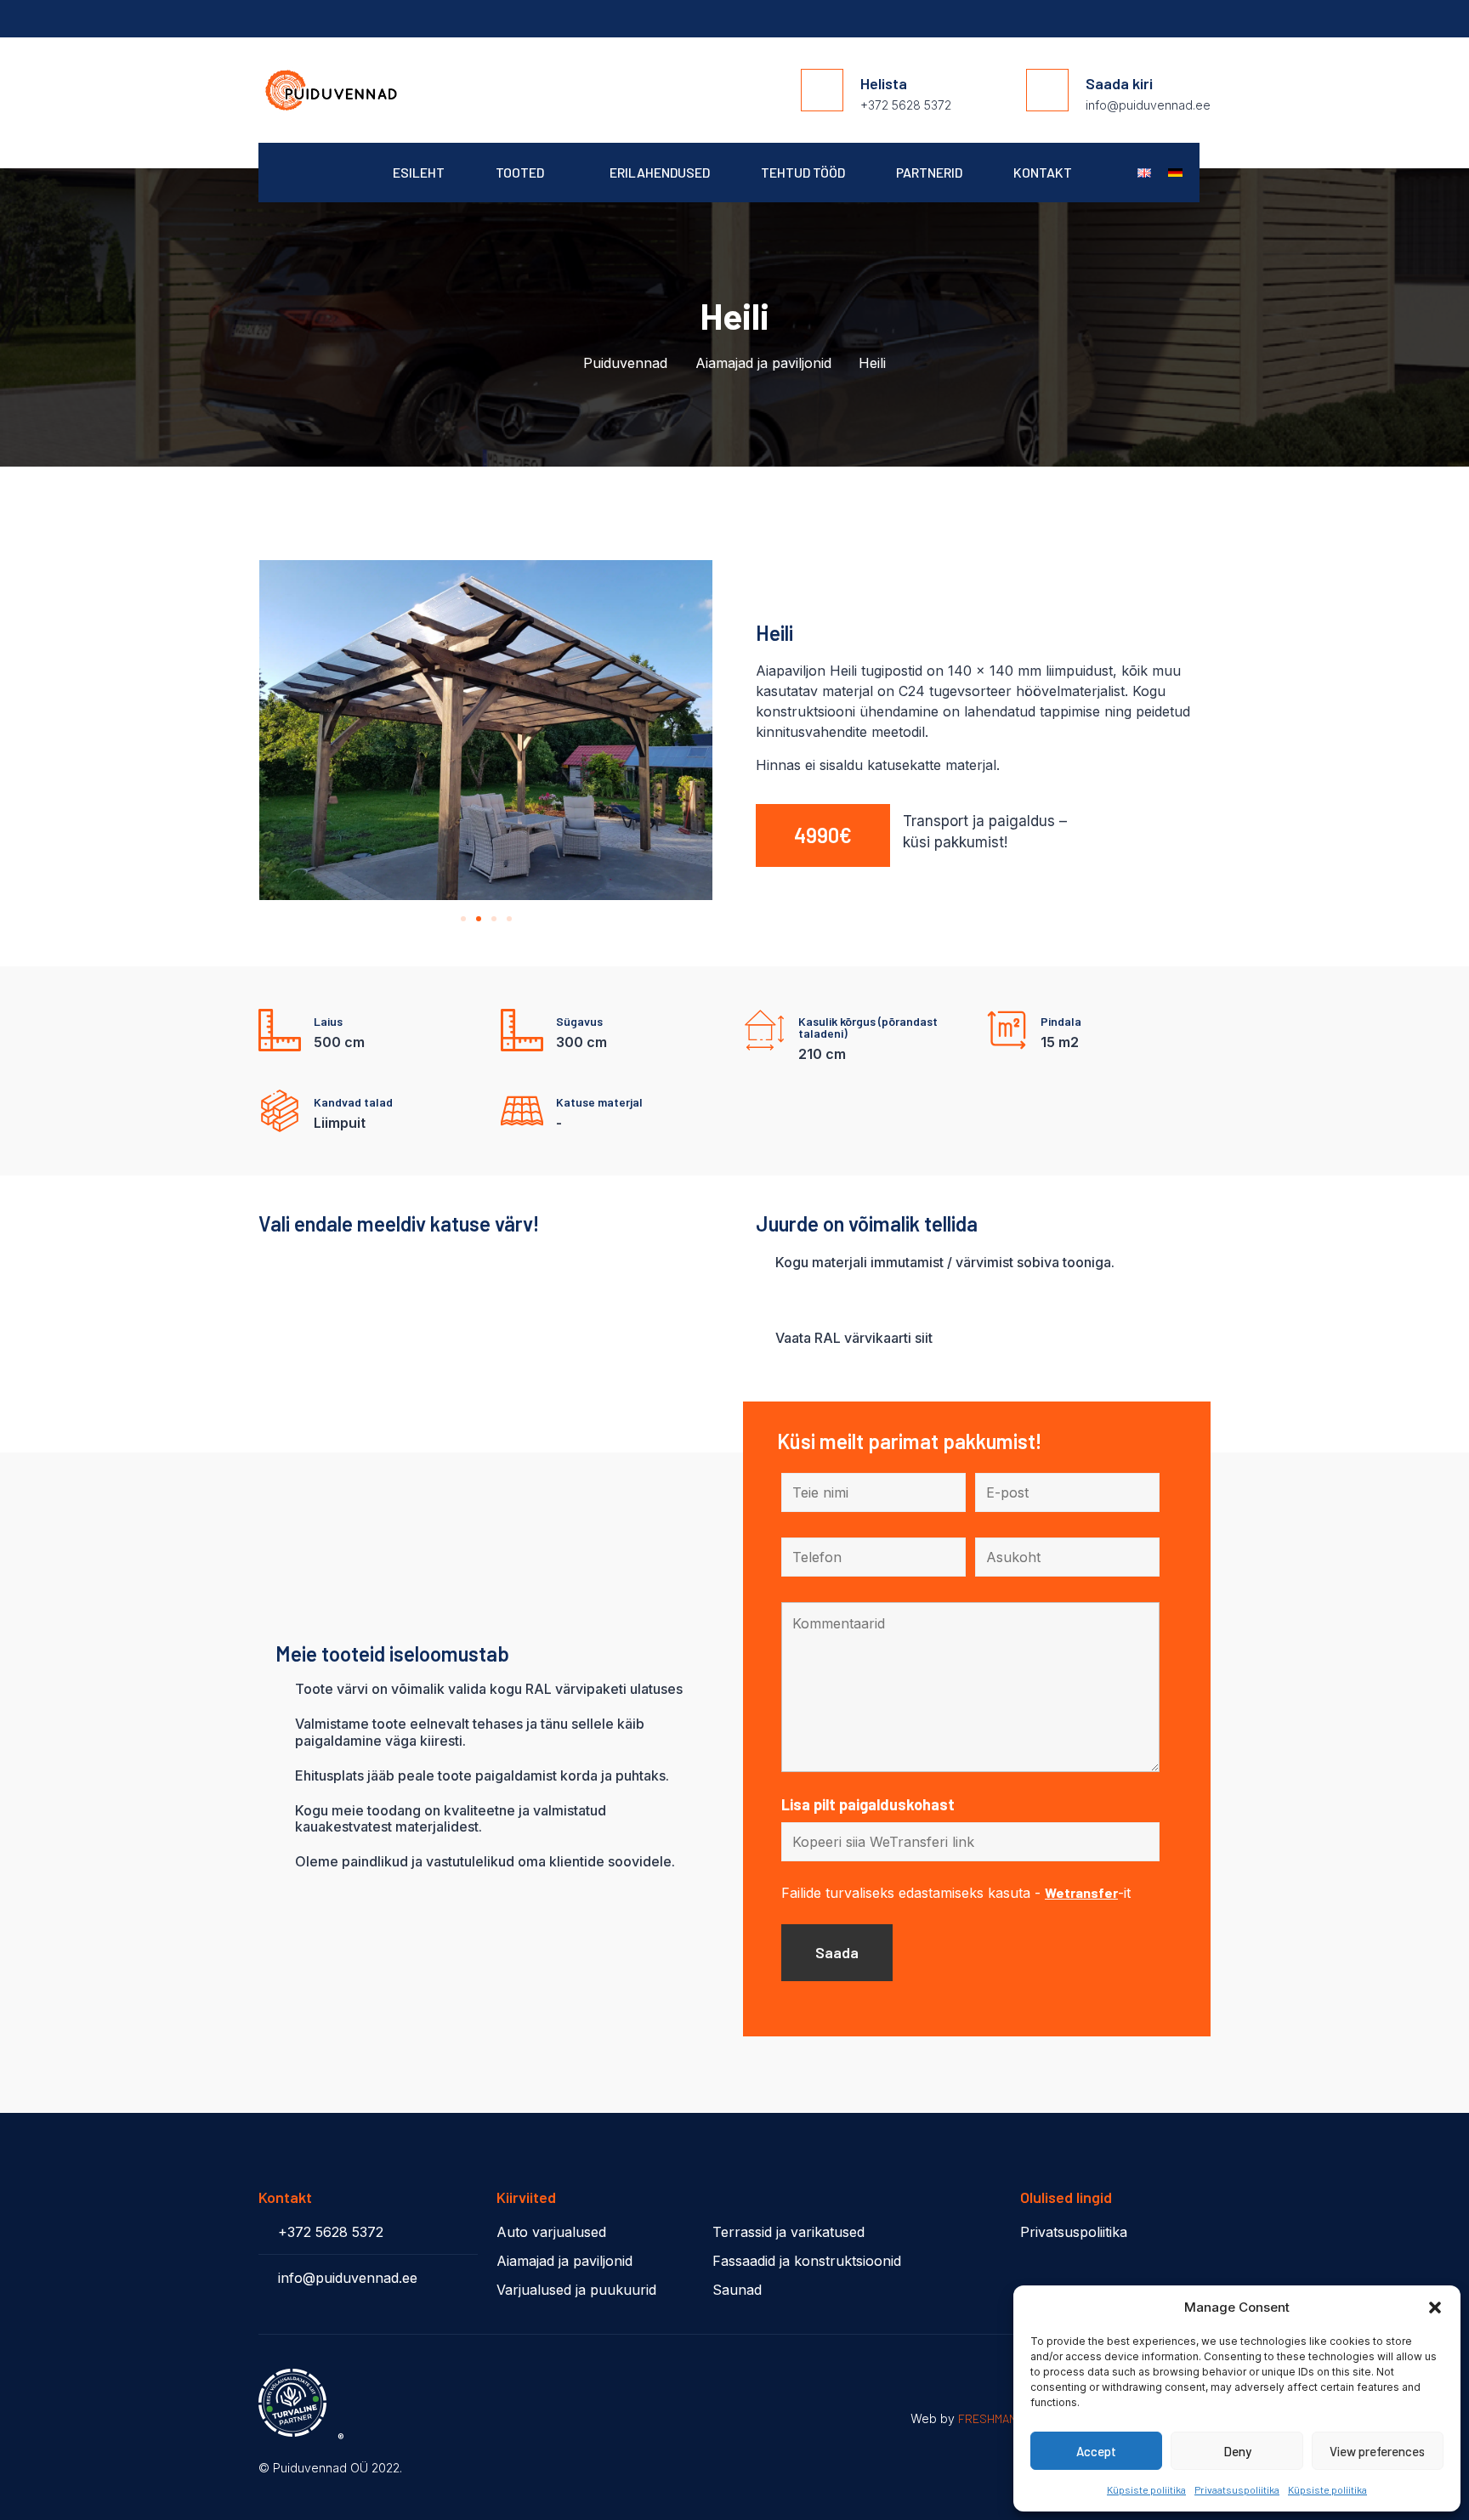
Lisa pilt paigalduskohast (868, 1804)
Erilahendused (660, 172)
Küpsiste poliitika (1146, 2489)
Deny (1237, 2451)
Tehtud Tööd (803, 172)
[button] (1435, 2308)
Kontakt (1043, 172)
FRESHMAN (987, 2418)
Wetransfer (1081, 1892)
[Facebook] (1202, 20)
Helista (884, 83)
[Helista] (822, 90)
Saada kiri (1119, 83)
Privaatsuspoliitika (1237, 2489)
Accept (1096, 2451)
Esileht (419, 172)
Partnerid (929, 172)
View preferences (1377, 2451)
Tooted (520, 172)
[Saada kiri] (1047, 90)
